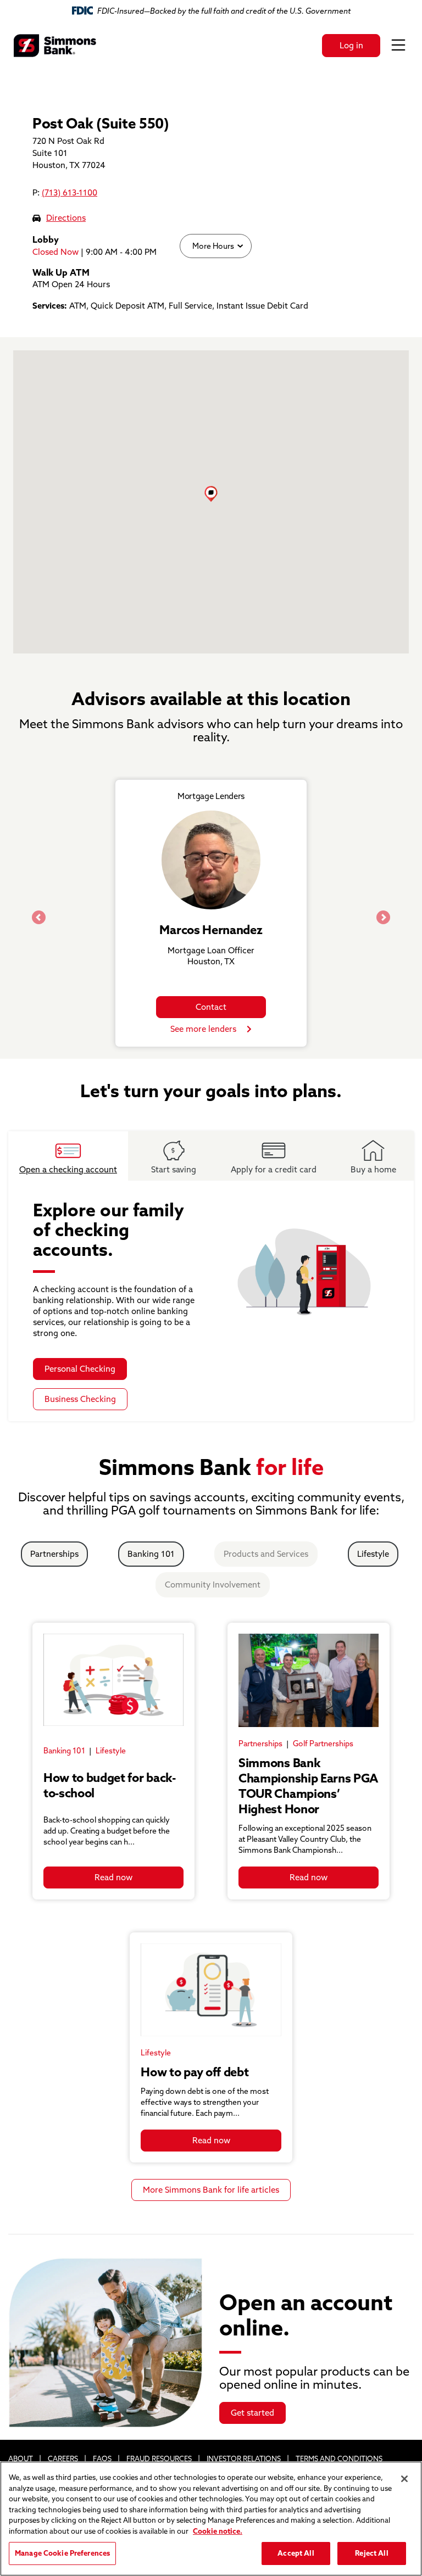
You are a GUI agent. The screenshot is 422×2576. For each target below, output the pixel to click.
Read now (113, 1877)
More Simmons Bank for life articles (211, 2190)
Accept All (296, 2553)
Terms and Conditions (339, 2458)
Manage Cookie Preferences (62, 2553)
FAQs (102, 2458)
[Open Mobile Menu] (398, 46)
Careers (63, 2458)
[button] (211, 494)
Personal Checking (80, 1369)
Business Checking (80, 1399)
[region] (211, 2519)
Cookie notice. (218, 2531)
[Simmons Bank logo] (55, 46)
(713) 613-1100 (70, 192)
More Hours (213, 246)
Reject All (371, 2553)
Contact (211, 1007)
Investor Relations (244, 2458)
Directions (66, 218)
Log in (351, 45)
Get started (252, 2413)
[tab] (68, 1156)
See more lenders (203, 1029)
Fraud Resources (159, 2458)
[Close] (404, 2479)
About (21, 2458)
